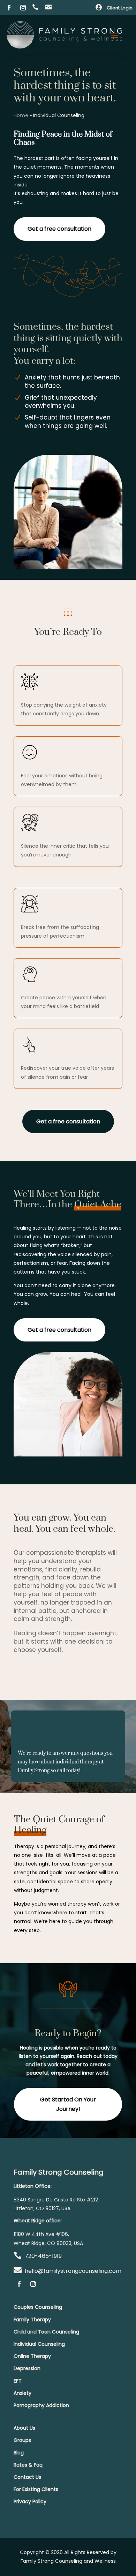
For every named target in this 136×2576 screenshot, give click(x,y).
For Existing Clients (36, 2489)
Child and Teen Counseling (46, 2332)
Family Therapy (32, 2320)
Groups (22, 2440)
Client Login (120, 8)
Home (21, 115)
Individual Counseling (39, 2344)
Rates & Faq (28, 2465)
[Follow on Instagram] (23, 8)
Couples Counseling (38, 2307)
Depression (27, 2368)
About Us (24, 2428)
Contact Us (27, 2477)
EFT (18, 2381)
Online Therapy (32, 2356)
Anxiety (22, 2393)
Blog (19, 2453)
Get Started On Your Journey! (68, 2104)
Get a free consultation (59, 229)
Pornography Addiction (41, 2405)
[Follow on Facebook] (9, 8)
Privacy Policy (30, 2501)
